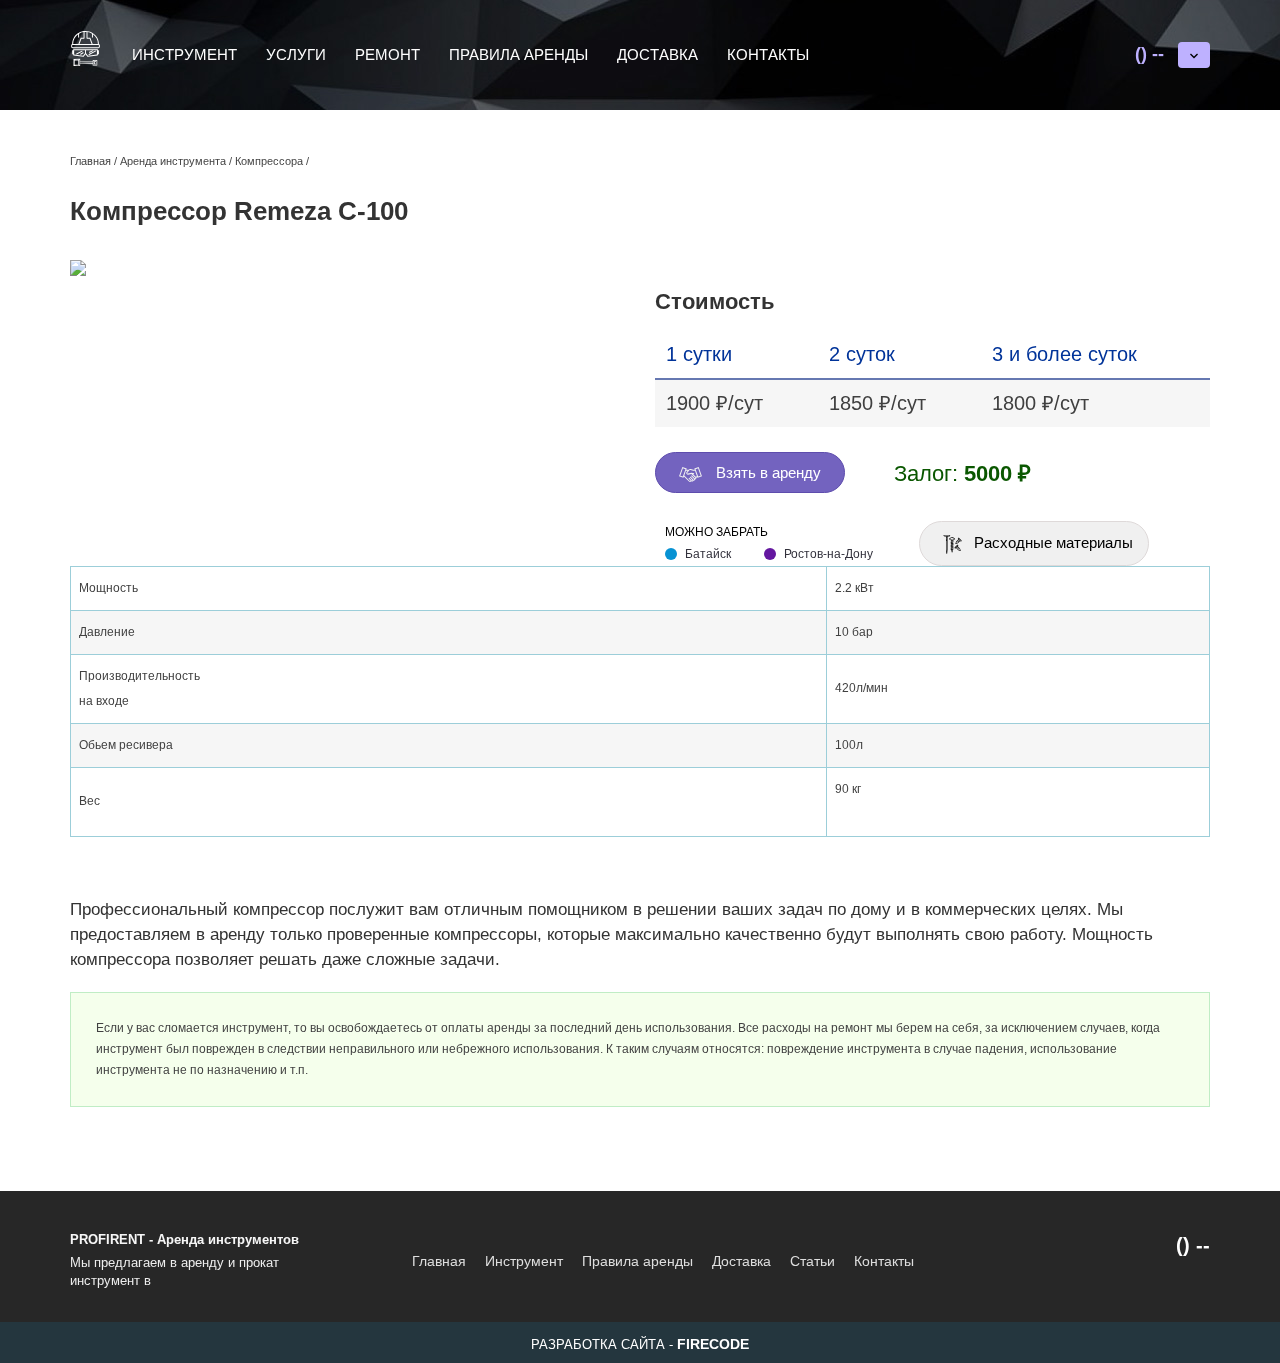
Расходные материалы (1051, 542)
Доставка (657, 54)
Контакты (768, 54)
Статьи (812, 1261)
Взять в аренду (766, 472)
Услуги (296, 54)
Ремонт (387, 54)
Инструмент (184, 54)
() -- (1149, 54)
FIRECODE (713, 1344)
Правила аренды (518, 54)
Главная (439, 1261)
